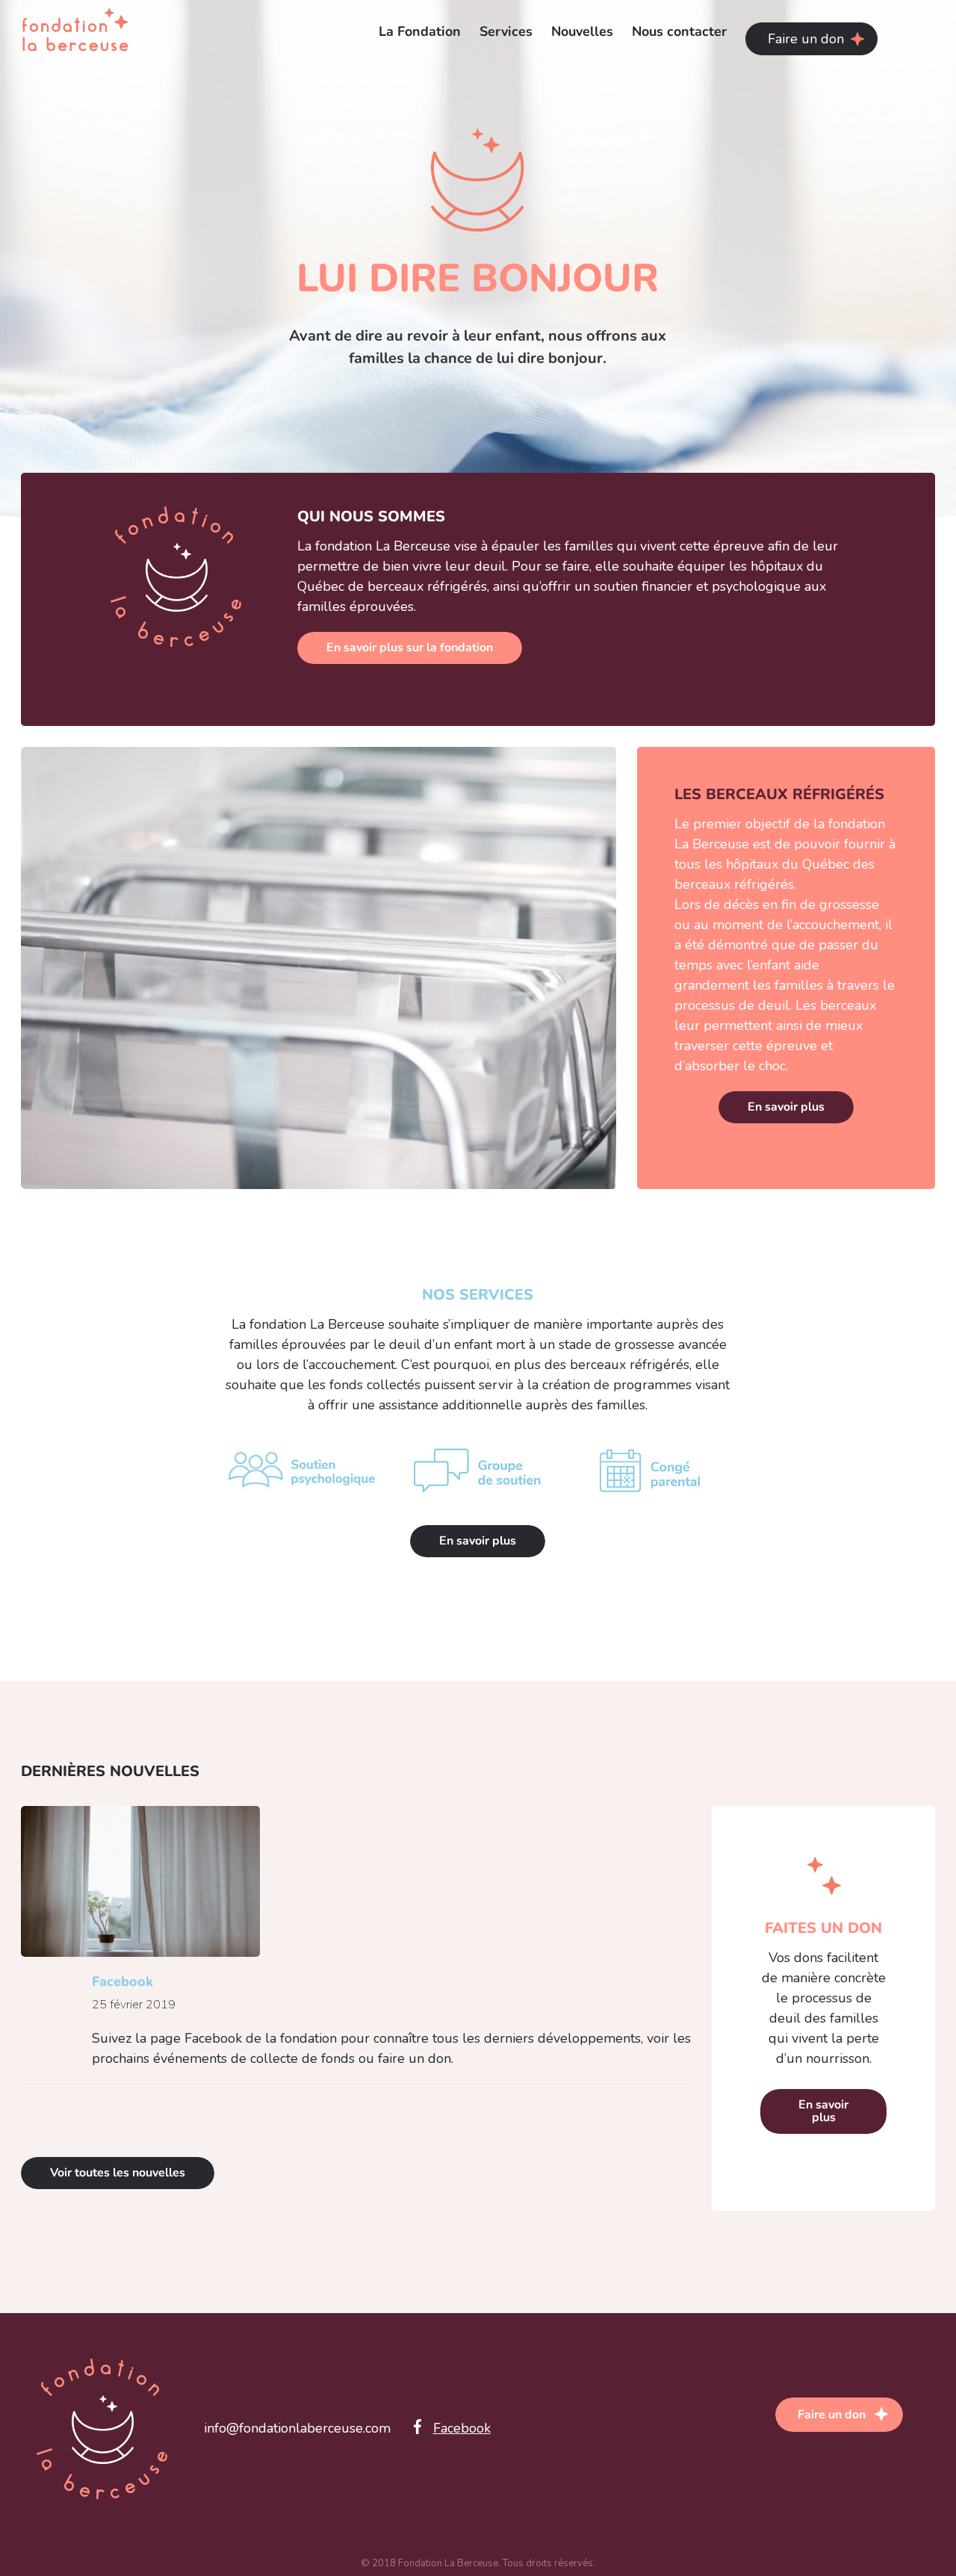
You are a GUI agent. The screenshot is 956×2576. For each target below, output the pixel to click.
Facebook (122, 1981)
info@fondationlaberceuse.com (297, 2428)
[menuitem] (429, 31)
